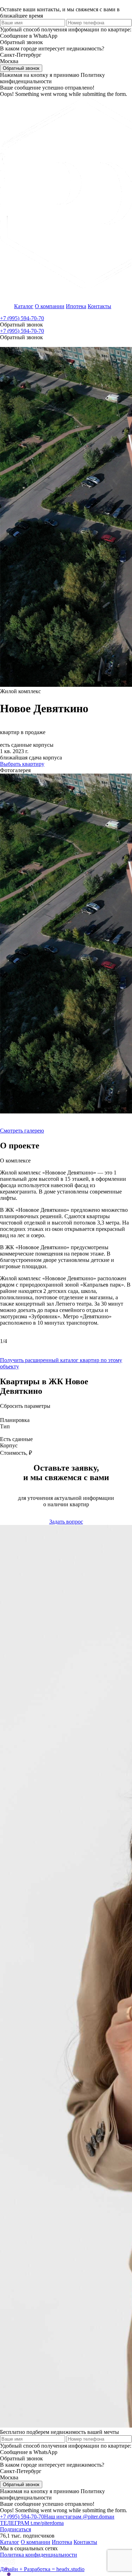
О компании (50, 306)
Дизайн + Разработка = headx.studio (42, 2569)
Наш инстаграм (78, 2517)
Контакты (99, 306)
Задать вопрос (66, 1522)
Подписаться (15, 2529)
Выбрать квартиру (22, 764)
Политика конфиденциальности (39, 2555)
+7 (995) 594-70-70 (22, 318)
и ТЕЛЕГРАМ (57, 2520)
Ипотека (76, 306)
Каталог (24, 306)
